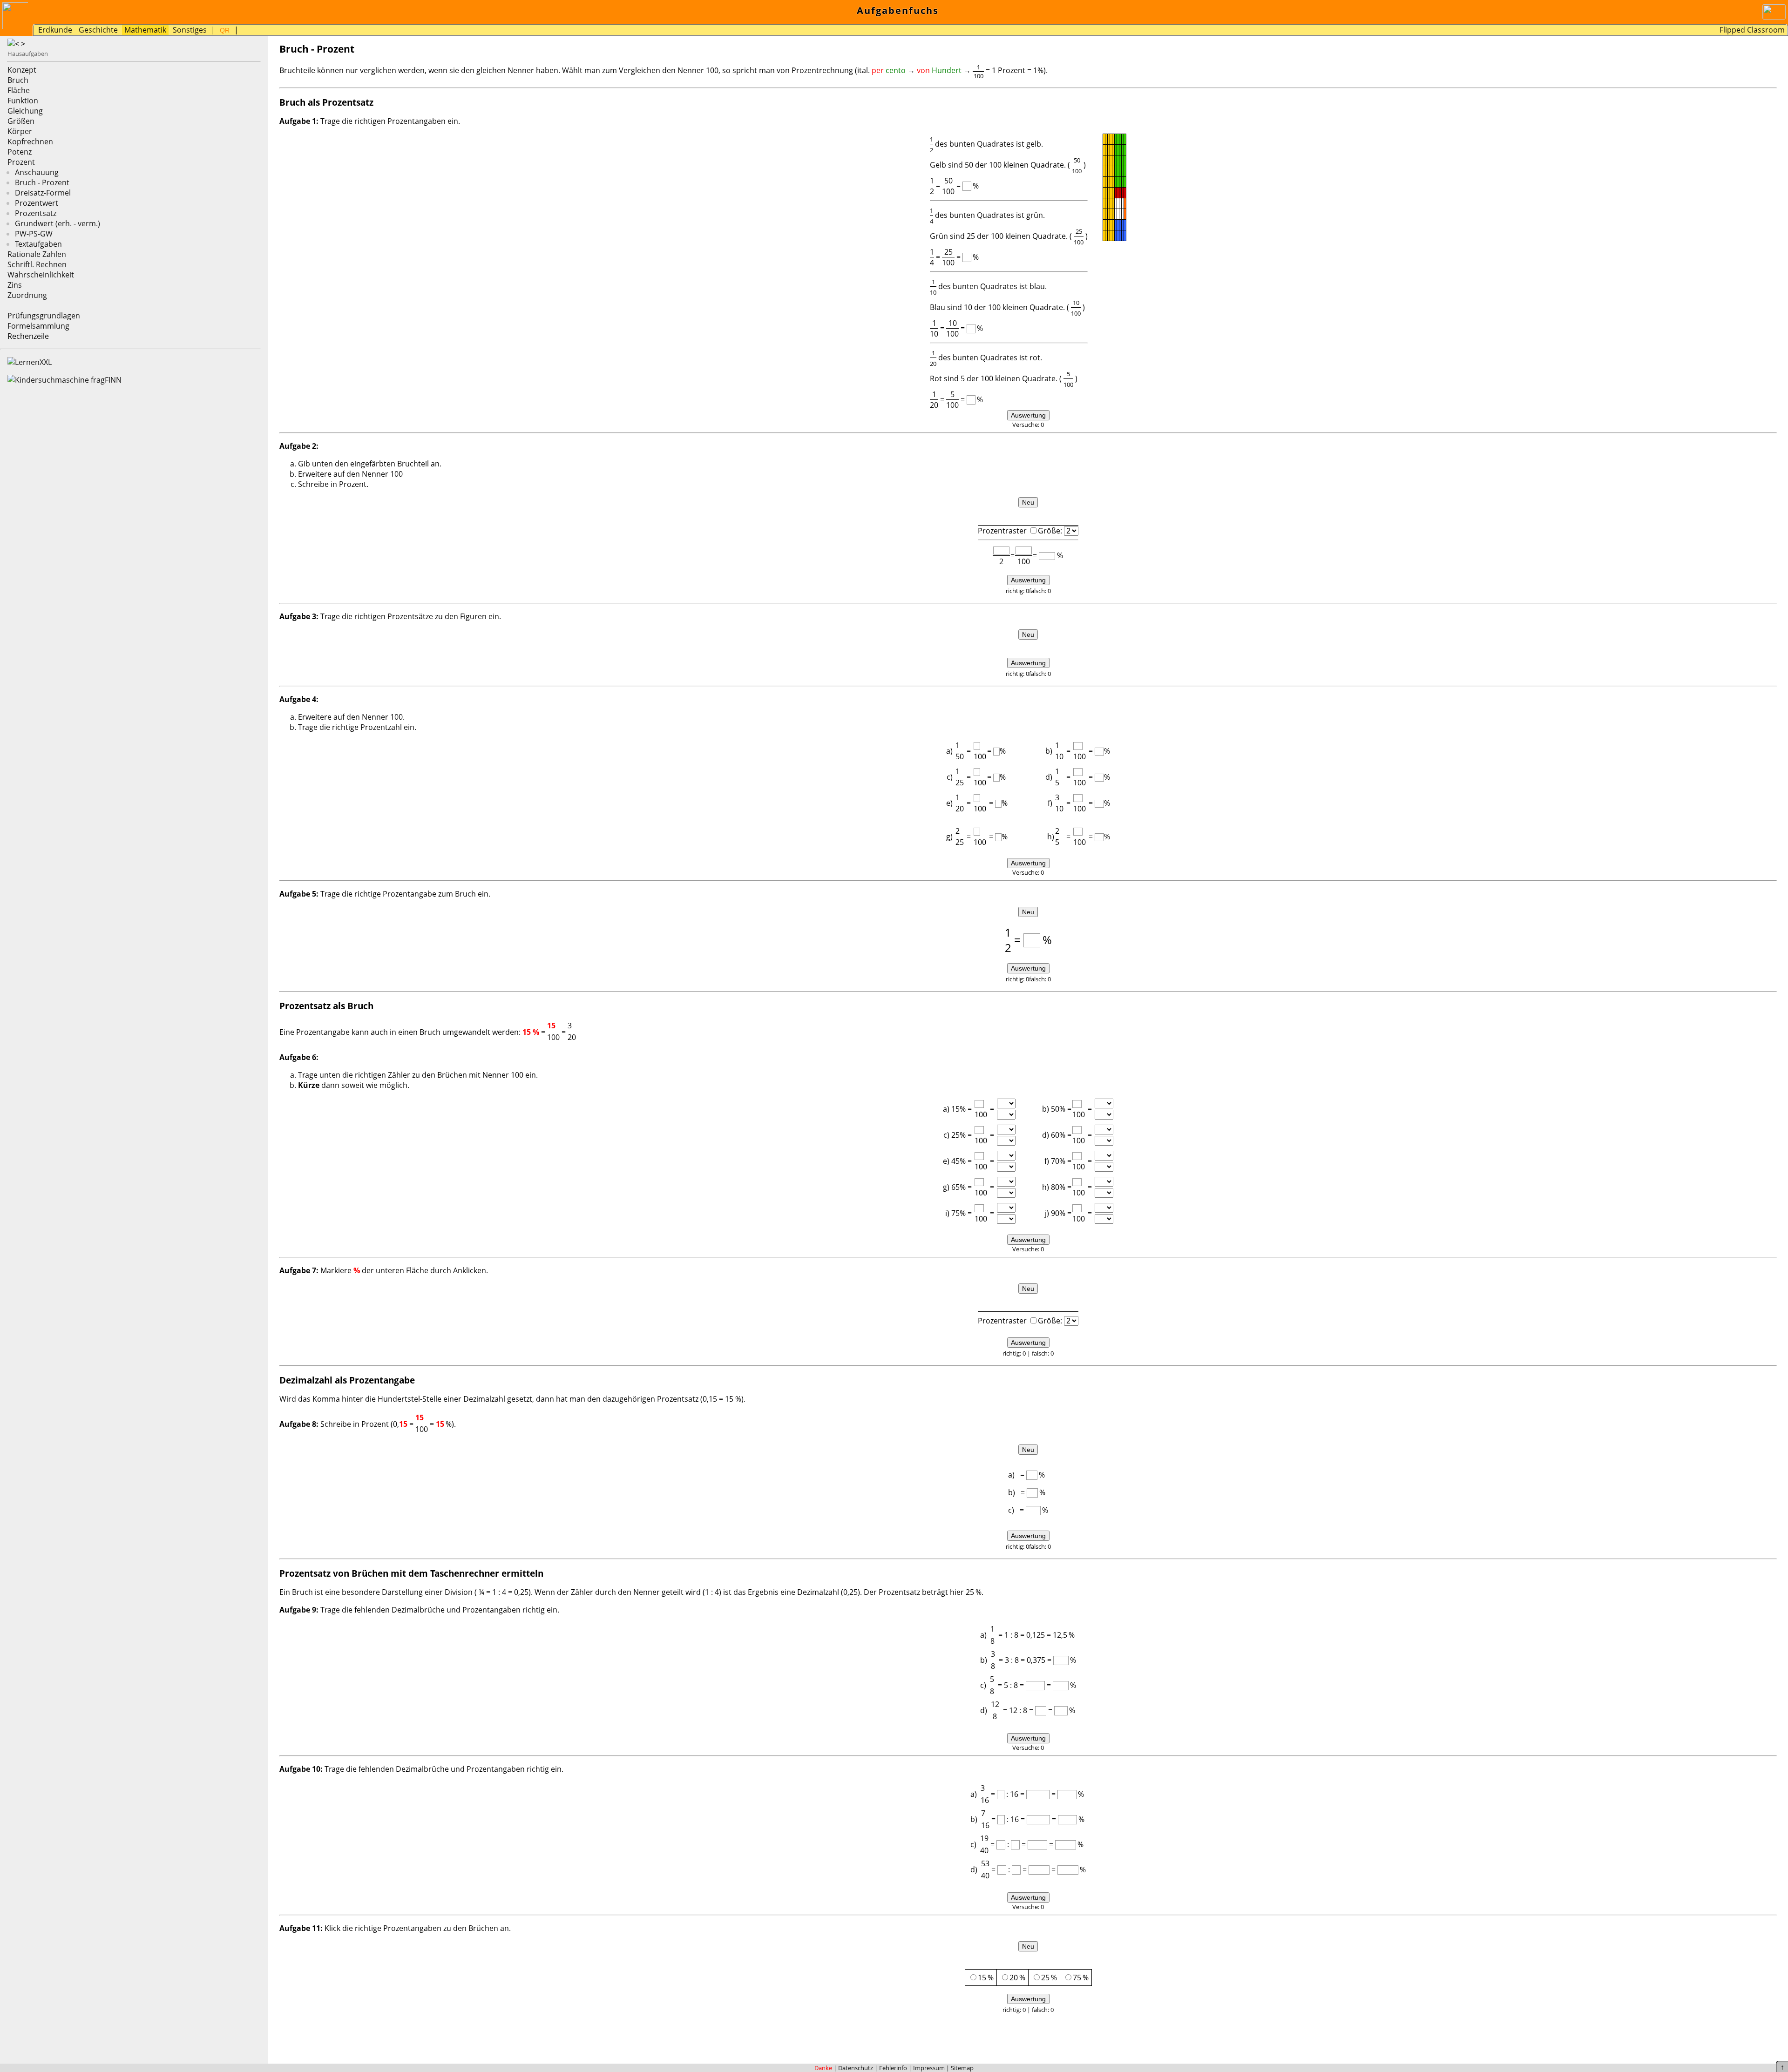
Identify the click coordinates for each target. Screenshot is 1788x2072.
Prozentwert (37, 203)
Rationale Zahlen (37, 254)
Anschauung (37, 172)
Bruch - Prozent (42, 182)
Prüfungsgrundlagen (44, 316)
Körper (20, 131)
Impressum (929, 2068)
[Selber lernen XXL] (30, 362)
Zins (15, 285)
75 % (1081, 1978)
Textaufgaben (38, 244)
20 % (1017, 1978)
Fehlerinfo (893, 2068)
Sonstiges (190, 30)
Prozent (21, 162)
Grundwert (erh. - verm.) (58, 223)
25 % (1049, 1978)
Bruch (18, 80)
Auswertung (1028, 415)
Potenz (20, 152)
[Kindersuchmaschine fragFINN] (64, 380)
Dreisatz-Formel (43, 193)
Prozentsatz (36, 213)
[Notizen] (244, 31)
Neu (1028, 502)
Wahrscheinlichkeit (41, 275)
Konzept (22, 70)
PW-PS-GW (34, 234)
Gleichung (25, 111)
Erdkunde (55, 30)
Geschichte (98, 30)
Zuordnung (27, 295)
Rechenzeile (28, 336)
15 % (986, 1978)
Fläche (19, 90)
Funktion (23, 101)
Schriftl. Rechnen (37, 264)
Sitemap (962, 2068)
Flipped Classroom (1752, 30)
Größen (21, 121)
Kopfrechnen (30, 142)
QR (225, 30)
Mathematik (145, 30)
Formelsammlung (38, 326)
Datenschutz (856, 2068)
